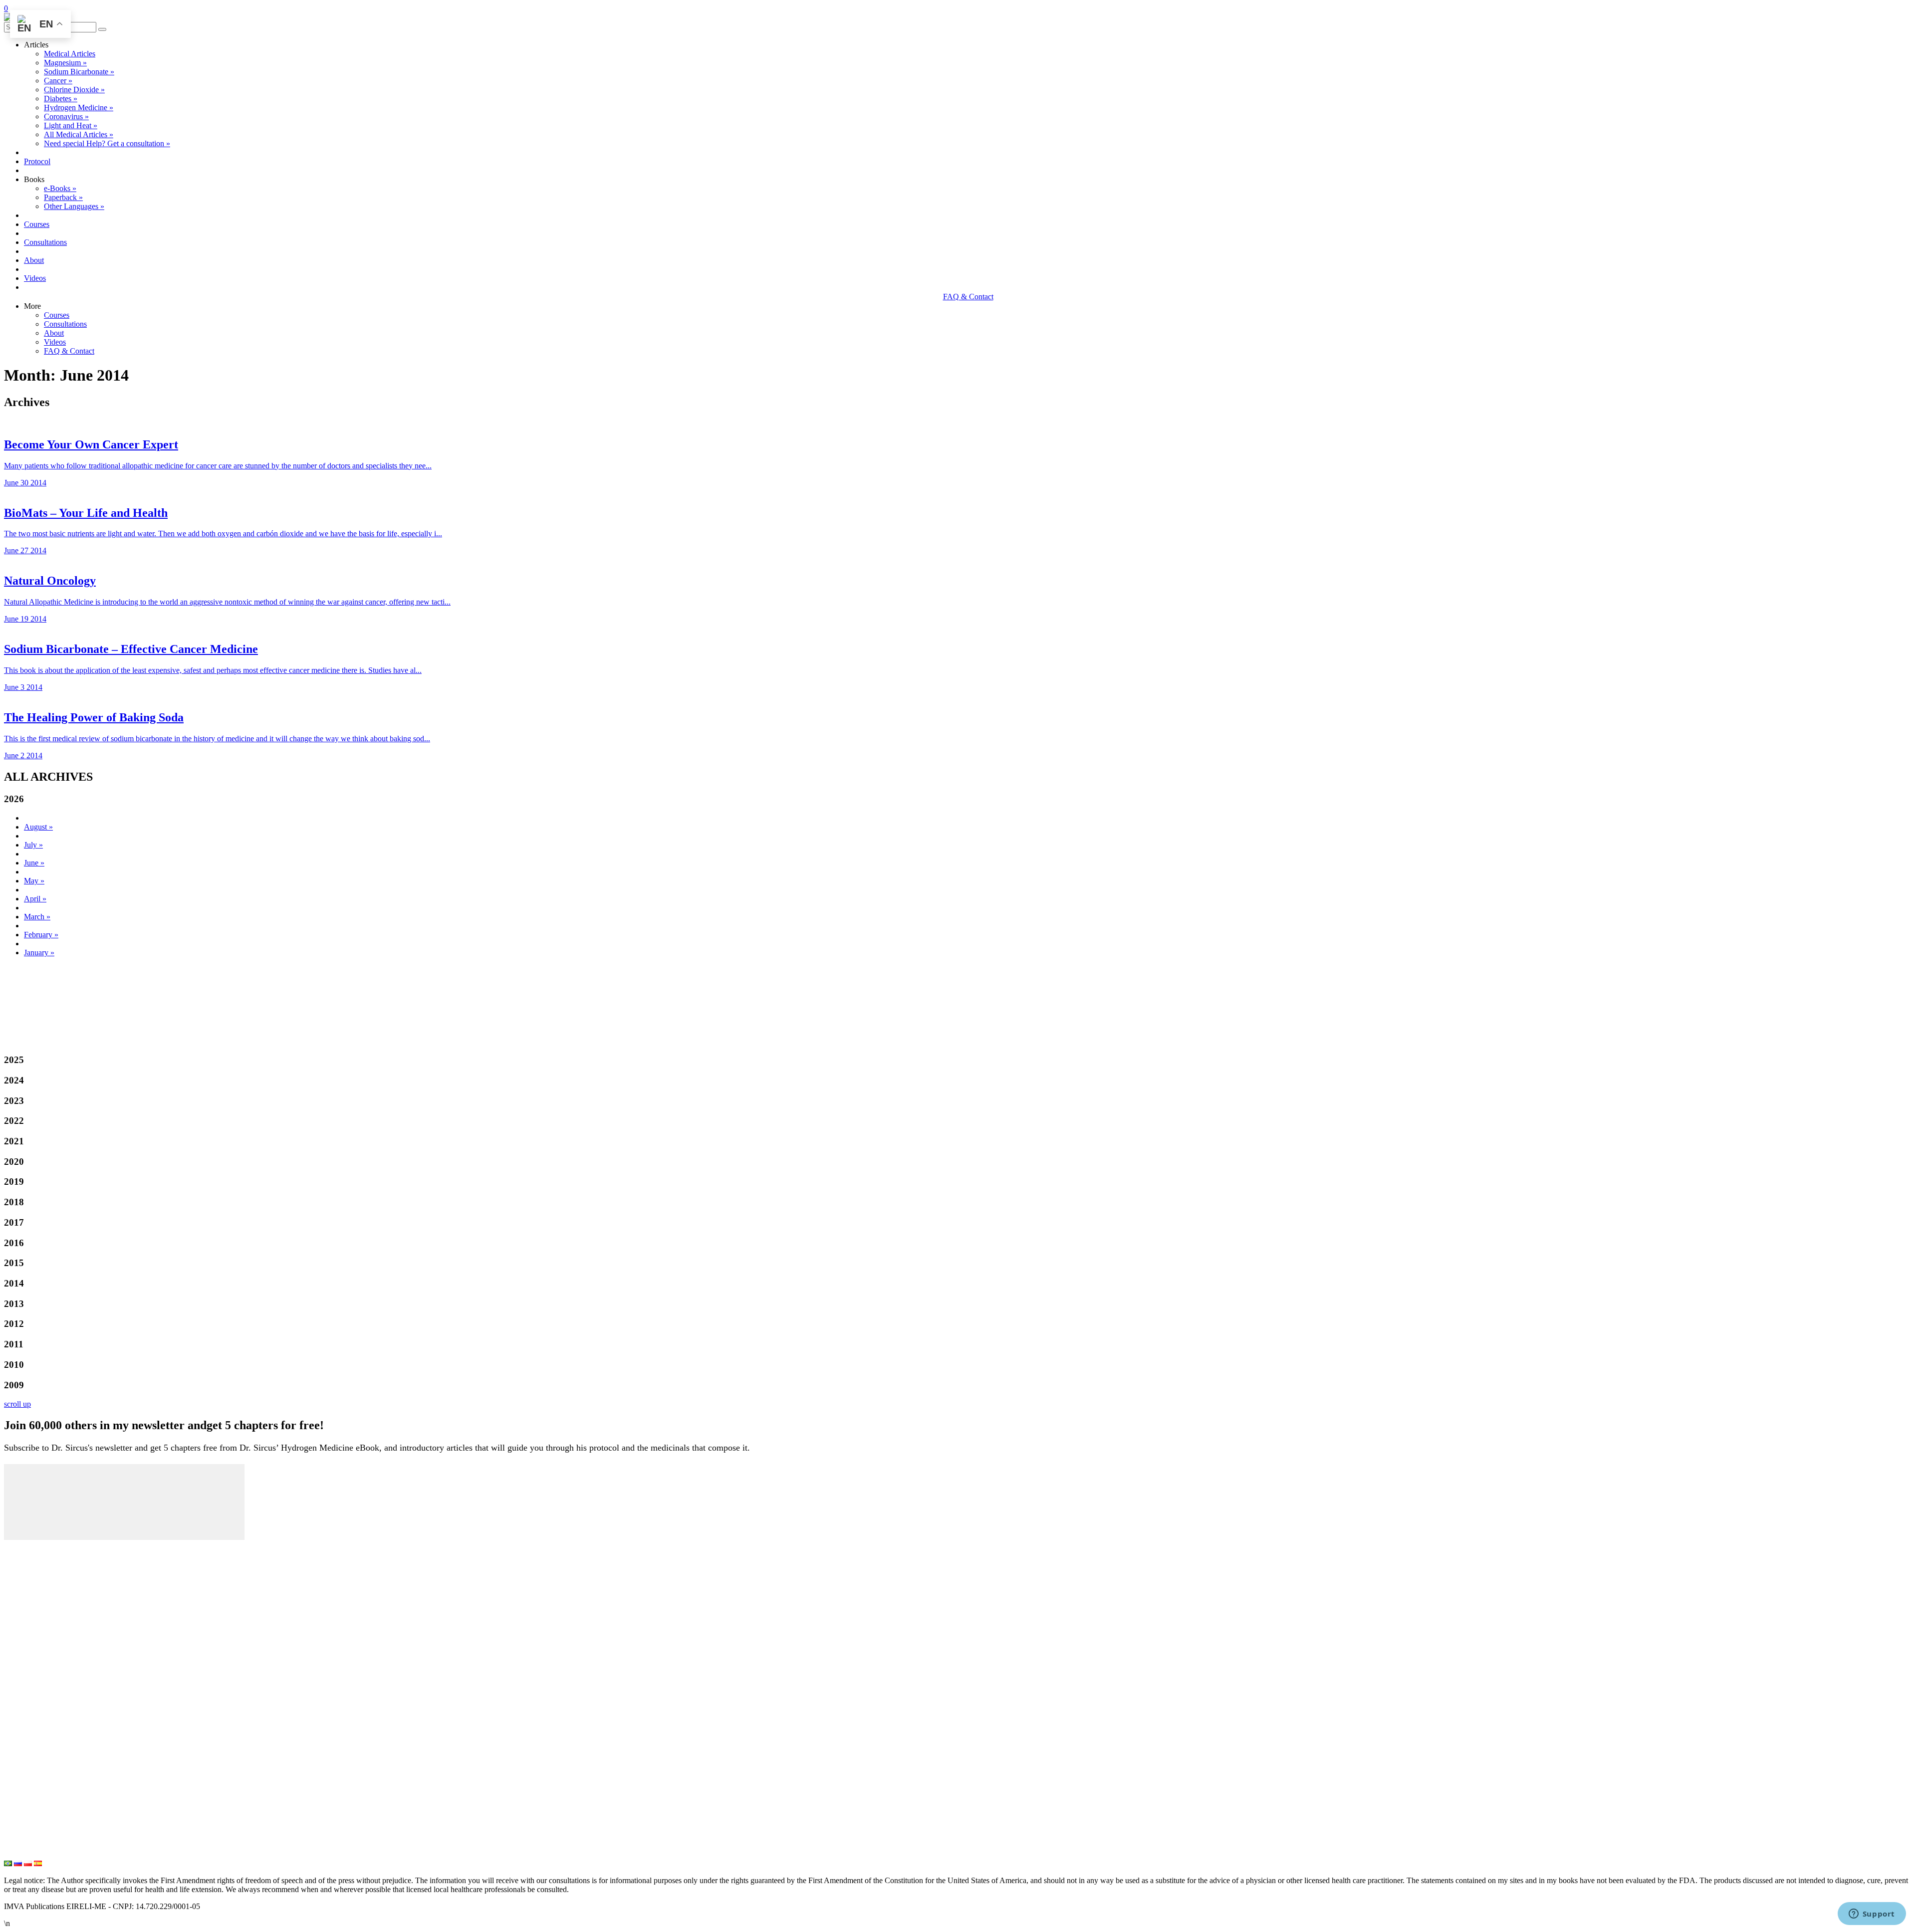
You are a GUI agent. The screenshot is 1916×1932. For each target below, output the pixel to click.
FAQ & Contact (968, 297)
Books (15, 1629)
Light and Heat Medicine (49, 1854)
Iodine (15, 1755)
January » (39, 953)
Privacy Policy (30, 1679)
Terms (15, 1695)
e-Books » (60, 188)
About (34, 260)
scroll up (17, 1404)
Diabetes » (61, 99)
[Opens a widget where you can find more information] (1872, 1915)
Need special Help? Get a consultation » (107, 143)
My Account (26, 1547)
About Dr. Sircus (35, 1596)
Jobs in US (24, 1712)
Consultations (45, 242)
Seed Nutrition (30, 1837)
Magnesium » (65, 63)
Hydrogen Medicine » (79, 107)
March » (37, 917)
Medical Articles (70, 54)
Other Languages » (74, 206)
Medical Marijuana (38, 1771)
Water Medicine (33, 1821)
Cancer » (58, 81)
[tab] (958, 799)
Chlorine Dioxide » (74, 90)
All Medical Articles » (79, 134)
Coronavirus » (66, 116)
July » (33, 845)
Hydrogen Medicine (40, 1804)
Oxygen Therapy (34, 1788)
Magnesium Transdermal (49, 1722)
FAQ (13, 1646)
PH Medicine (28, 1738)
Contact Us (24, 1662)
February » (41, 935)
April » (35, 899)
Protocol (37, 161)
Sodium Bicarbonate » (79, 72)
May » (34, 881)
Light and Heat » (71, 125)
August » (38, 827)
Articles (18, 1563)
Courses (37, 224)
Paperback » (63, 197)
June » (34, 863)
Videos (35, 278)
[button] (102, 29)
